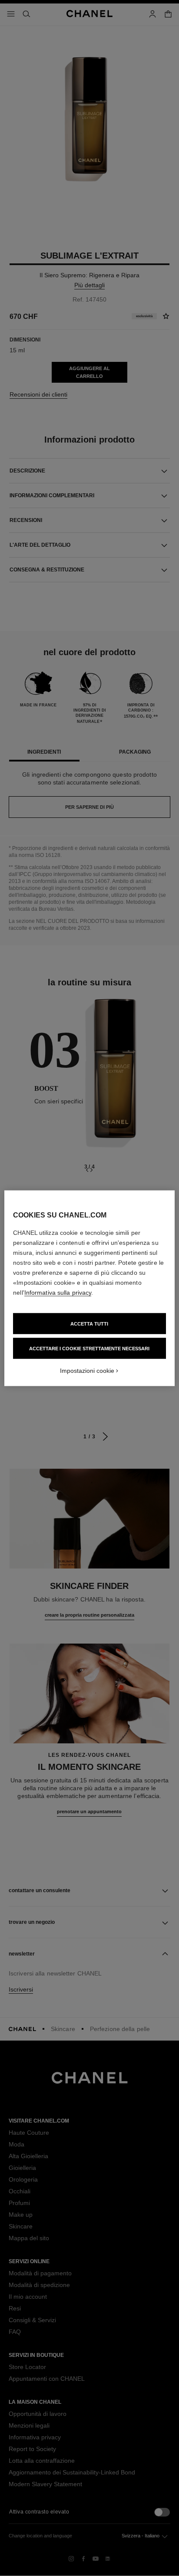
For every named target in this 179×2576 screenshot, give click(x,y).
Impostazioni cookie (87, 1370)
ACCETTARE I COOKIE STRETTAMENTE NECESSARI (89, 1348)
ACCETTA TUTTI (89, 1323)
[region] (89, 1288)
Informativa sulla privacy (58, 1292)
